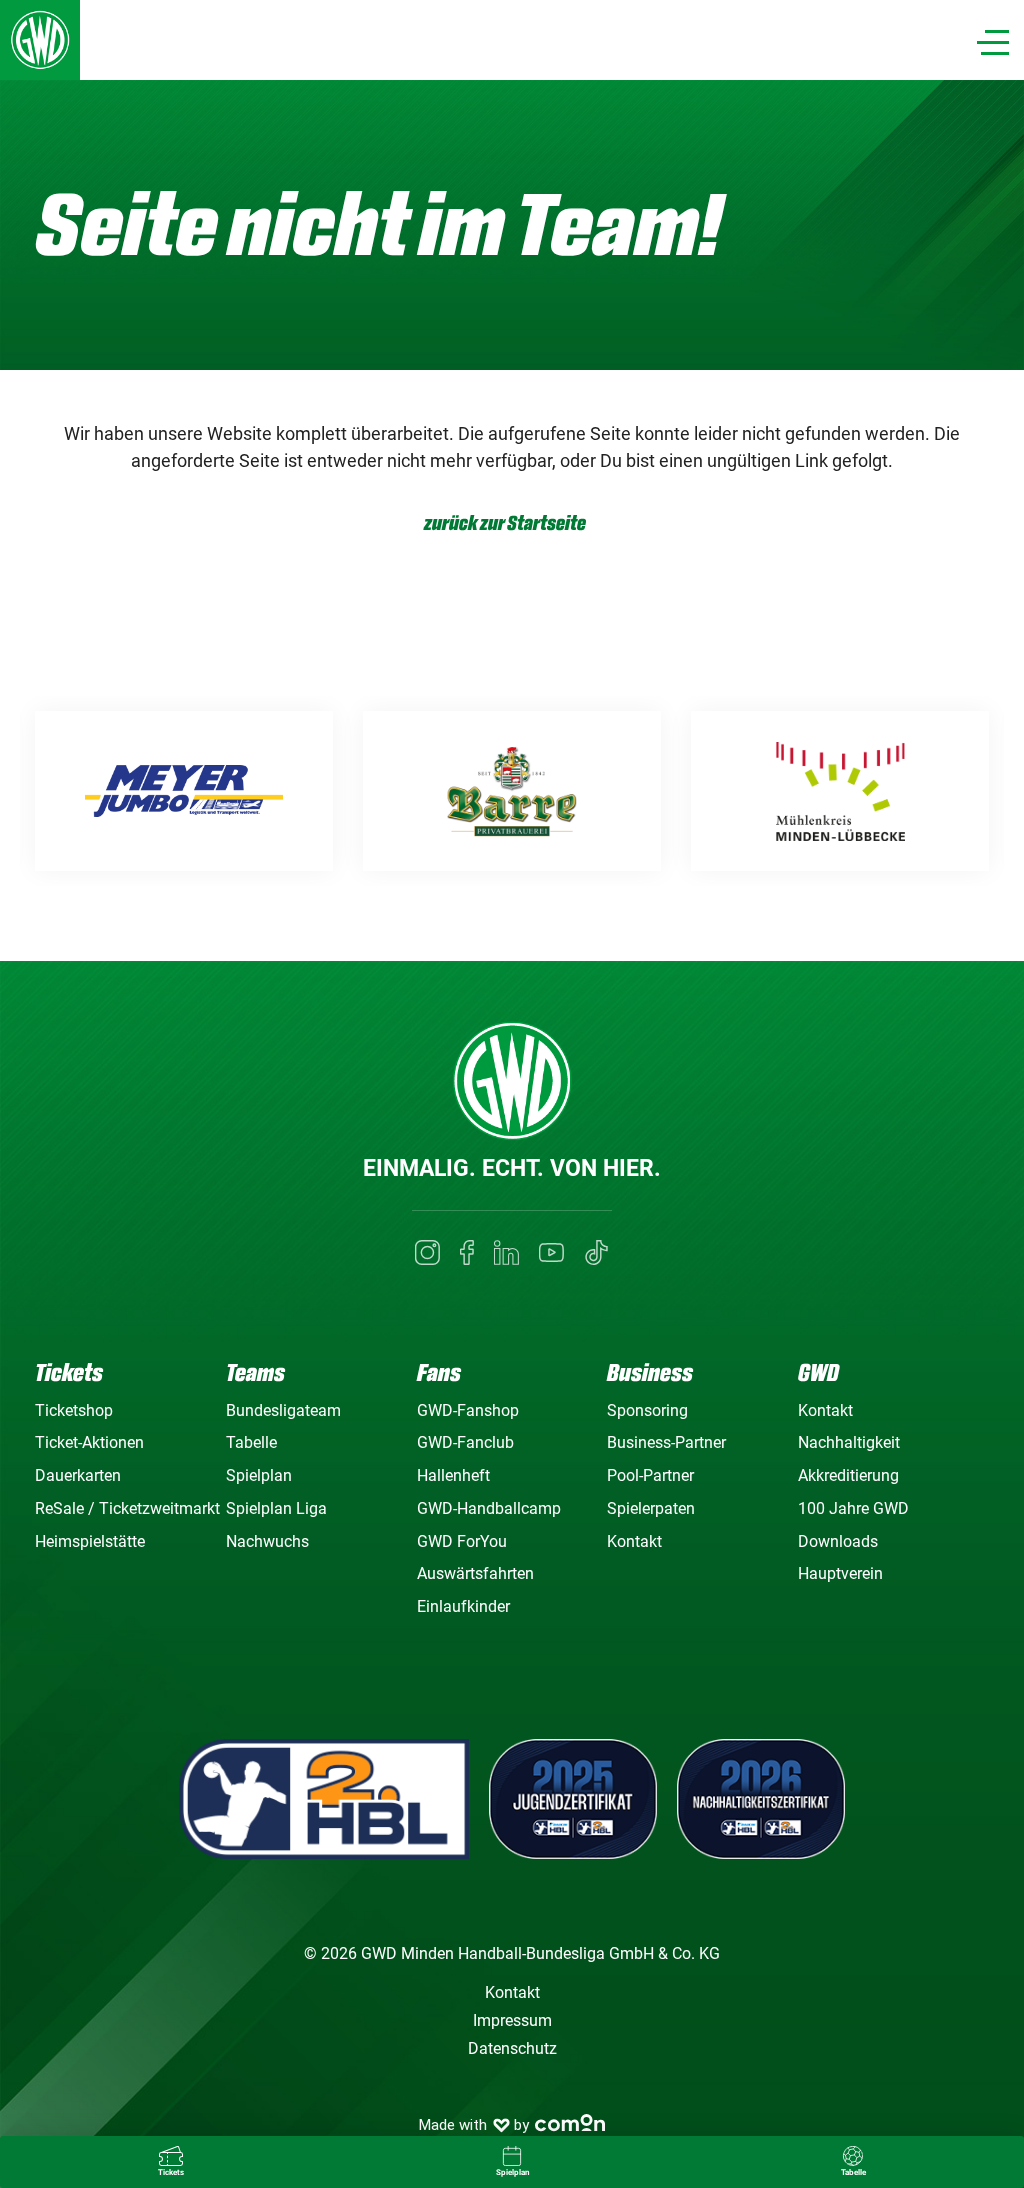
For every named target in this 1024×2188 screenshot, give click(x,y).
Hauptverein (840, 1573)
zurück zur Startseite (505, 523)
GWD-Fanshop (468, 1410)
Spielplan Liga (276, 1508)
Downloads (838, 1541)
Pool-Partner (650, 1475)
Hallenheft (453, 1475)
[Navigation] (993, 42)
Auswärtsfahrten (475, 1573)
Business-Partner (666, 1442)
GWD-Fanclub (465, 1442)
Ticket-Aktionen (89, 1442)
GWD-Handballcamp (489, 1508)
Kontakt (634, 1541)
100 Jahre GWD (853, 1508)
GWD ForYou (462, 1541)
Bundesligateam (283, 1410)
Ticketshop (74, 1410)
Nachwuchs (267, 1541)
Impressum (512, 2020)
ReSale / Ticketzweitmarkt (127, 1508)
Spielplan (259, 1475)
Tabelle (251, 1442)
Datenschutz (512, 2048)
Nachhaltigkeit (849, 1442)
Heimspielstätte (90, 1541)
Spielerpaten (651, 1508)
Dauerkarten (78, 1475)
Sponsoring (647, 1410)
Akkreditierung (848, 1475)
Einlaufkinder (463, 1606)
